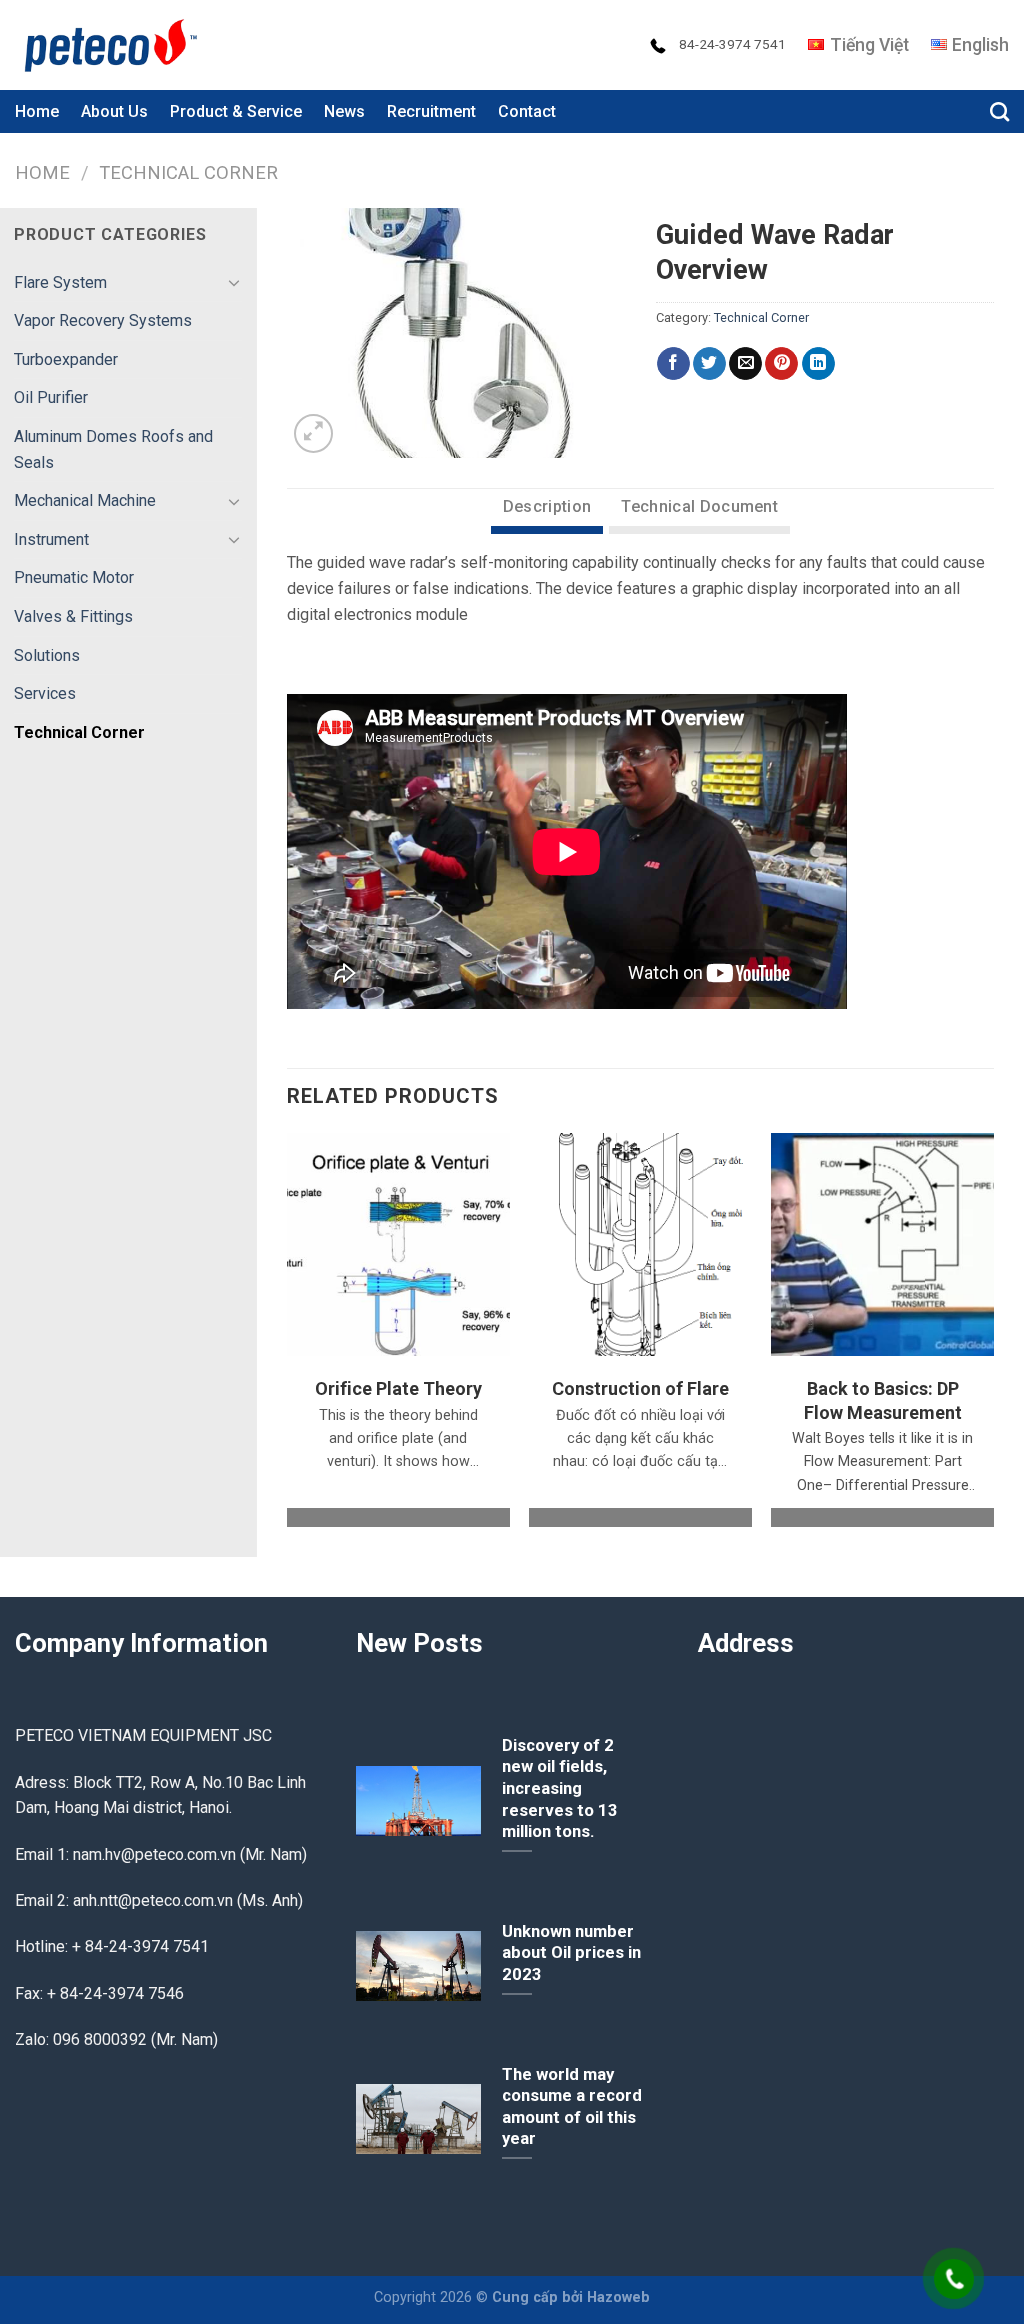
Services (45, 693)
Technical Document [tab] (699, 506)
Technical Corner (188, 172)
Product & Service (236, 111)
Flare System (60, 282)
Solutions (47, 655)
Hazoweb (618, 2297)
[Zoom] (313, 433)
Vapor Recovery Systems (103, 320)
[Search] (999, 111)
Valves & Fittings (73, 616)
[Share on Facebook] (673, 364)
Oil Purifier (51, 397)
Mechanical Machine (85, 500)
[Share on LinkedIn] (818, 364)
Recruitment (431, 111)
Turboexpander (66, 359)
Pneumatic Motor (74, 577)
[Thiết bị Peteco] (115, 45)
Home (37, 111)
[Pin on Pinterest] (781, 364)
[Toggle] (234, 282)
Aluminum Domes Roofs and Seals (113, 449)
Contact (527, 111)
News (344, 111)
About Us (114, 111)
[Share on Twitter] (709, 364)
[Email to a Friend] (745, 364)
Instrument (51, 539)
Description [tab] (547, 506)
